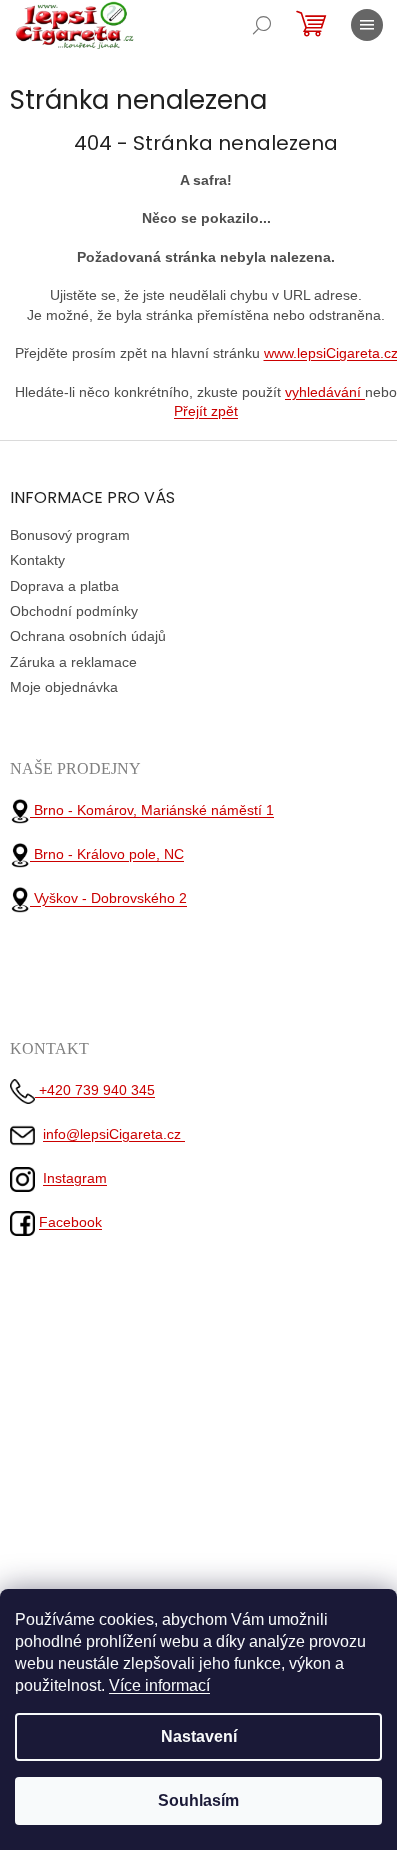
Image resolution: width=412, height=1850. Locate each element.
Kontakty (37, 560)
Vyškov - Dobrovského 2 (108, 899)
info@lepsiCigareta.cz (114, 1134)
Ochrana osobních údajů (88, 636)
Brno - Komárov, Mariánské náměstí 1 (152, 810)
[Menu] (367, 25)
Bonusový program (70, 535)
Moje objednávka (64, 687)
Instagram (75, 1178)
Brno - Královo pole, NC (107, 854)
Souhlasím (198, 1800)
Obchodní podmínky (74, 611)
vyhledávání (325, 392)
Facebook (70, 1222)
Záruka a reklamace (73, 662)
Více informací (159, 1685)
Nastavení (199, 1736)
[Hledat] (262, 25)
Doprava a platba (64, 586)
